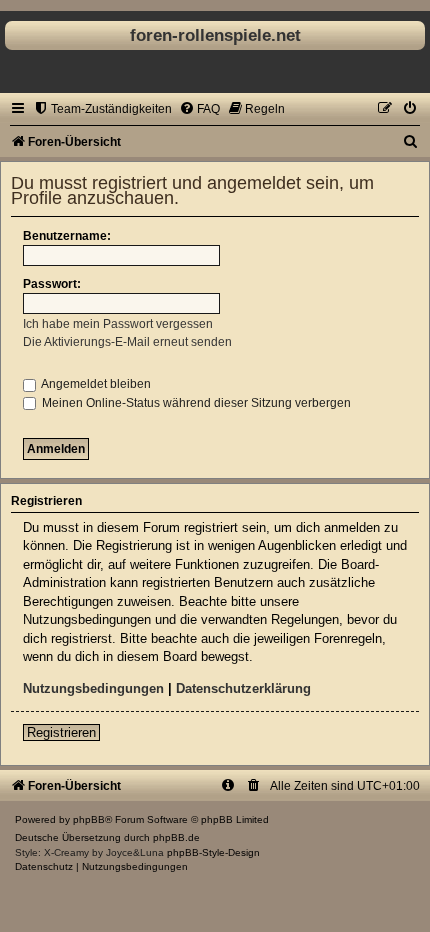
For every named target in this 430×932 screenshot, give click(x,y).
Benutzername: (67, 236)
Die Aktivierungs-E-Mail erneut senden (127, 342)
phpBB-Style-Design (213, 852)
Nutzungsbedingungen (93, 688)
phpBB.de (176, 837)
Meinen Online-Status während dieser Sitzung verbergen (195, 403)
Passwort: (52, 284)
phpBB (89, 819)
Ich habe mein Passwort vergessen (118, 324)
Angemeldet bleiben (95, 384)
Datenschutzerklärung (243, 688)
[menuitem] (102, 109)
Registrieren (61, 732)
